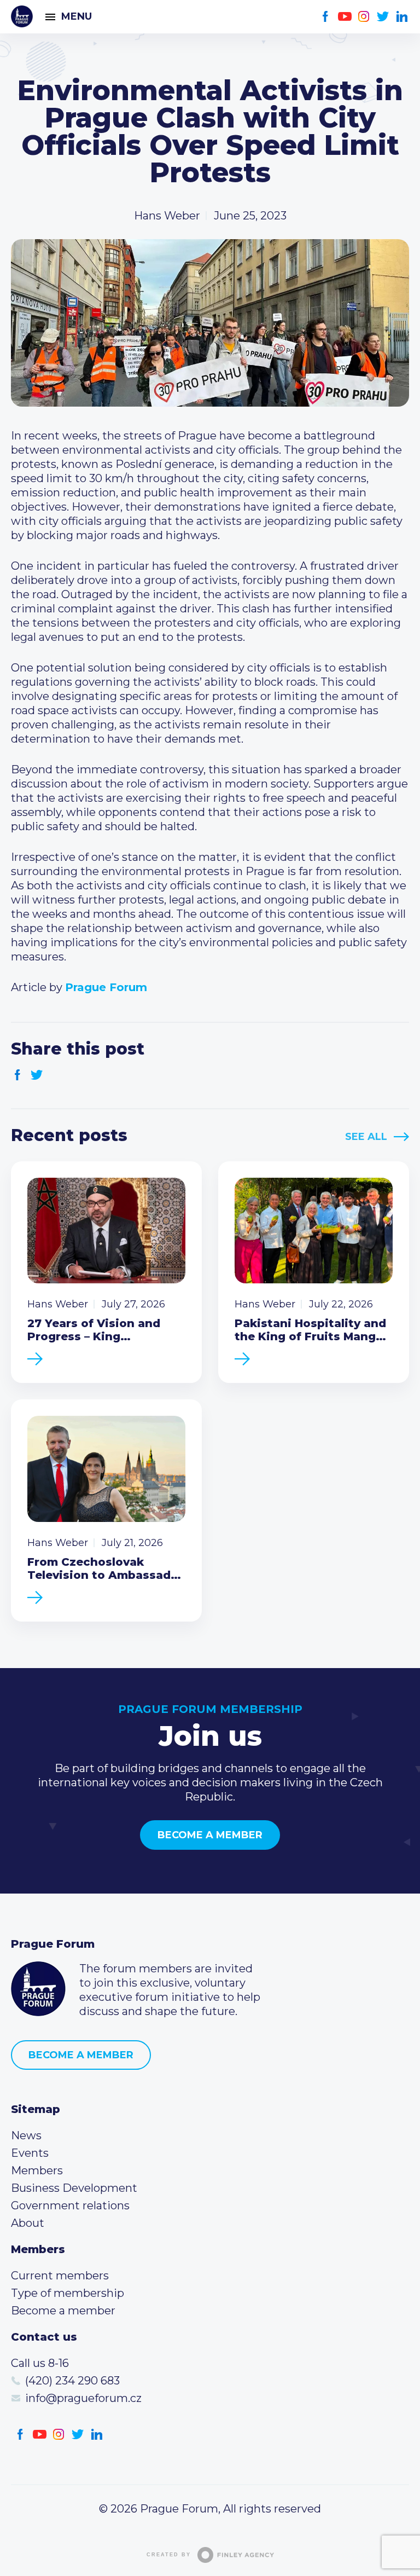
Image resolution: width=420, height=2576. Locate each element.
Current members (60, 2276)
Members (37, 2170)
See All (366, 1137)
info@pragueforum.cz (83, 2398)
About (28, 2223)
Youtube (345, 17)
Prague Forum (22, 16)
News (26, 2135)
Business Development (74, 2188)
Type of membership (68, 2293)
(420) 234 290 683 (72, 2381)
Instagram (364, 17)
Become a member (210, 1835)
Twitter (383, 17)
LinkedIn (402, 17)
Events (30, 2153)
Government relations (70, 2205)
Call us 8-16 (40, 2363)
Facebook (326, 17)
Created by (169, 2555)
